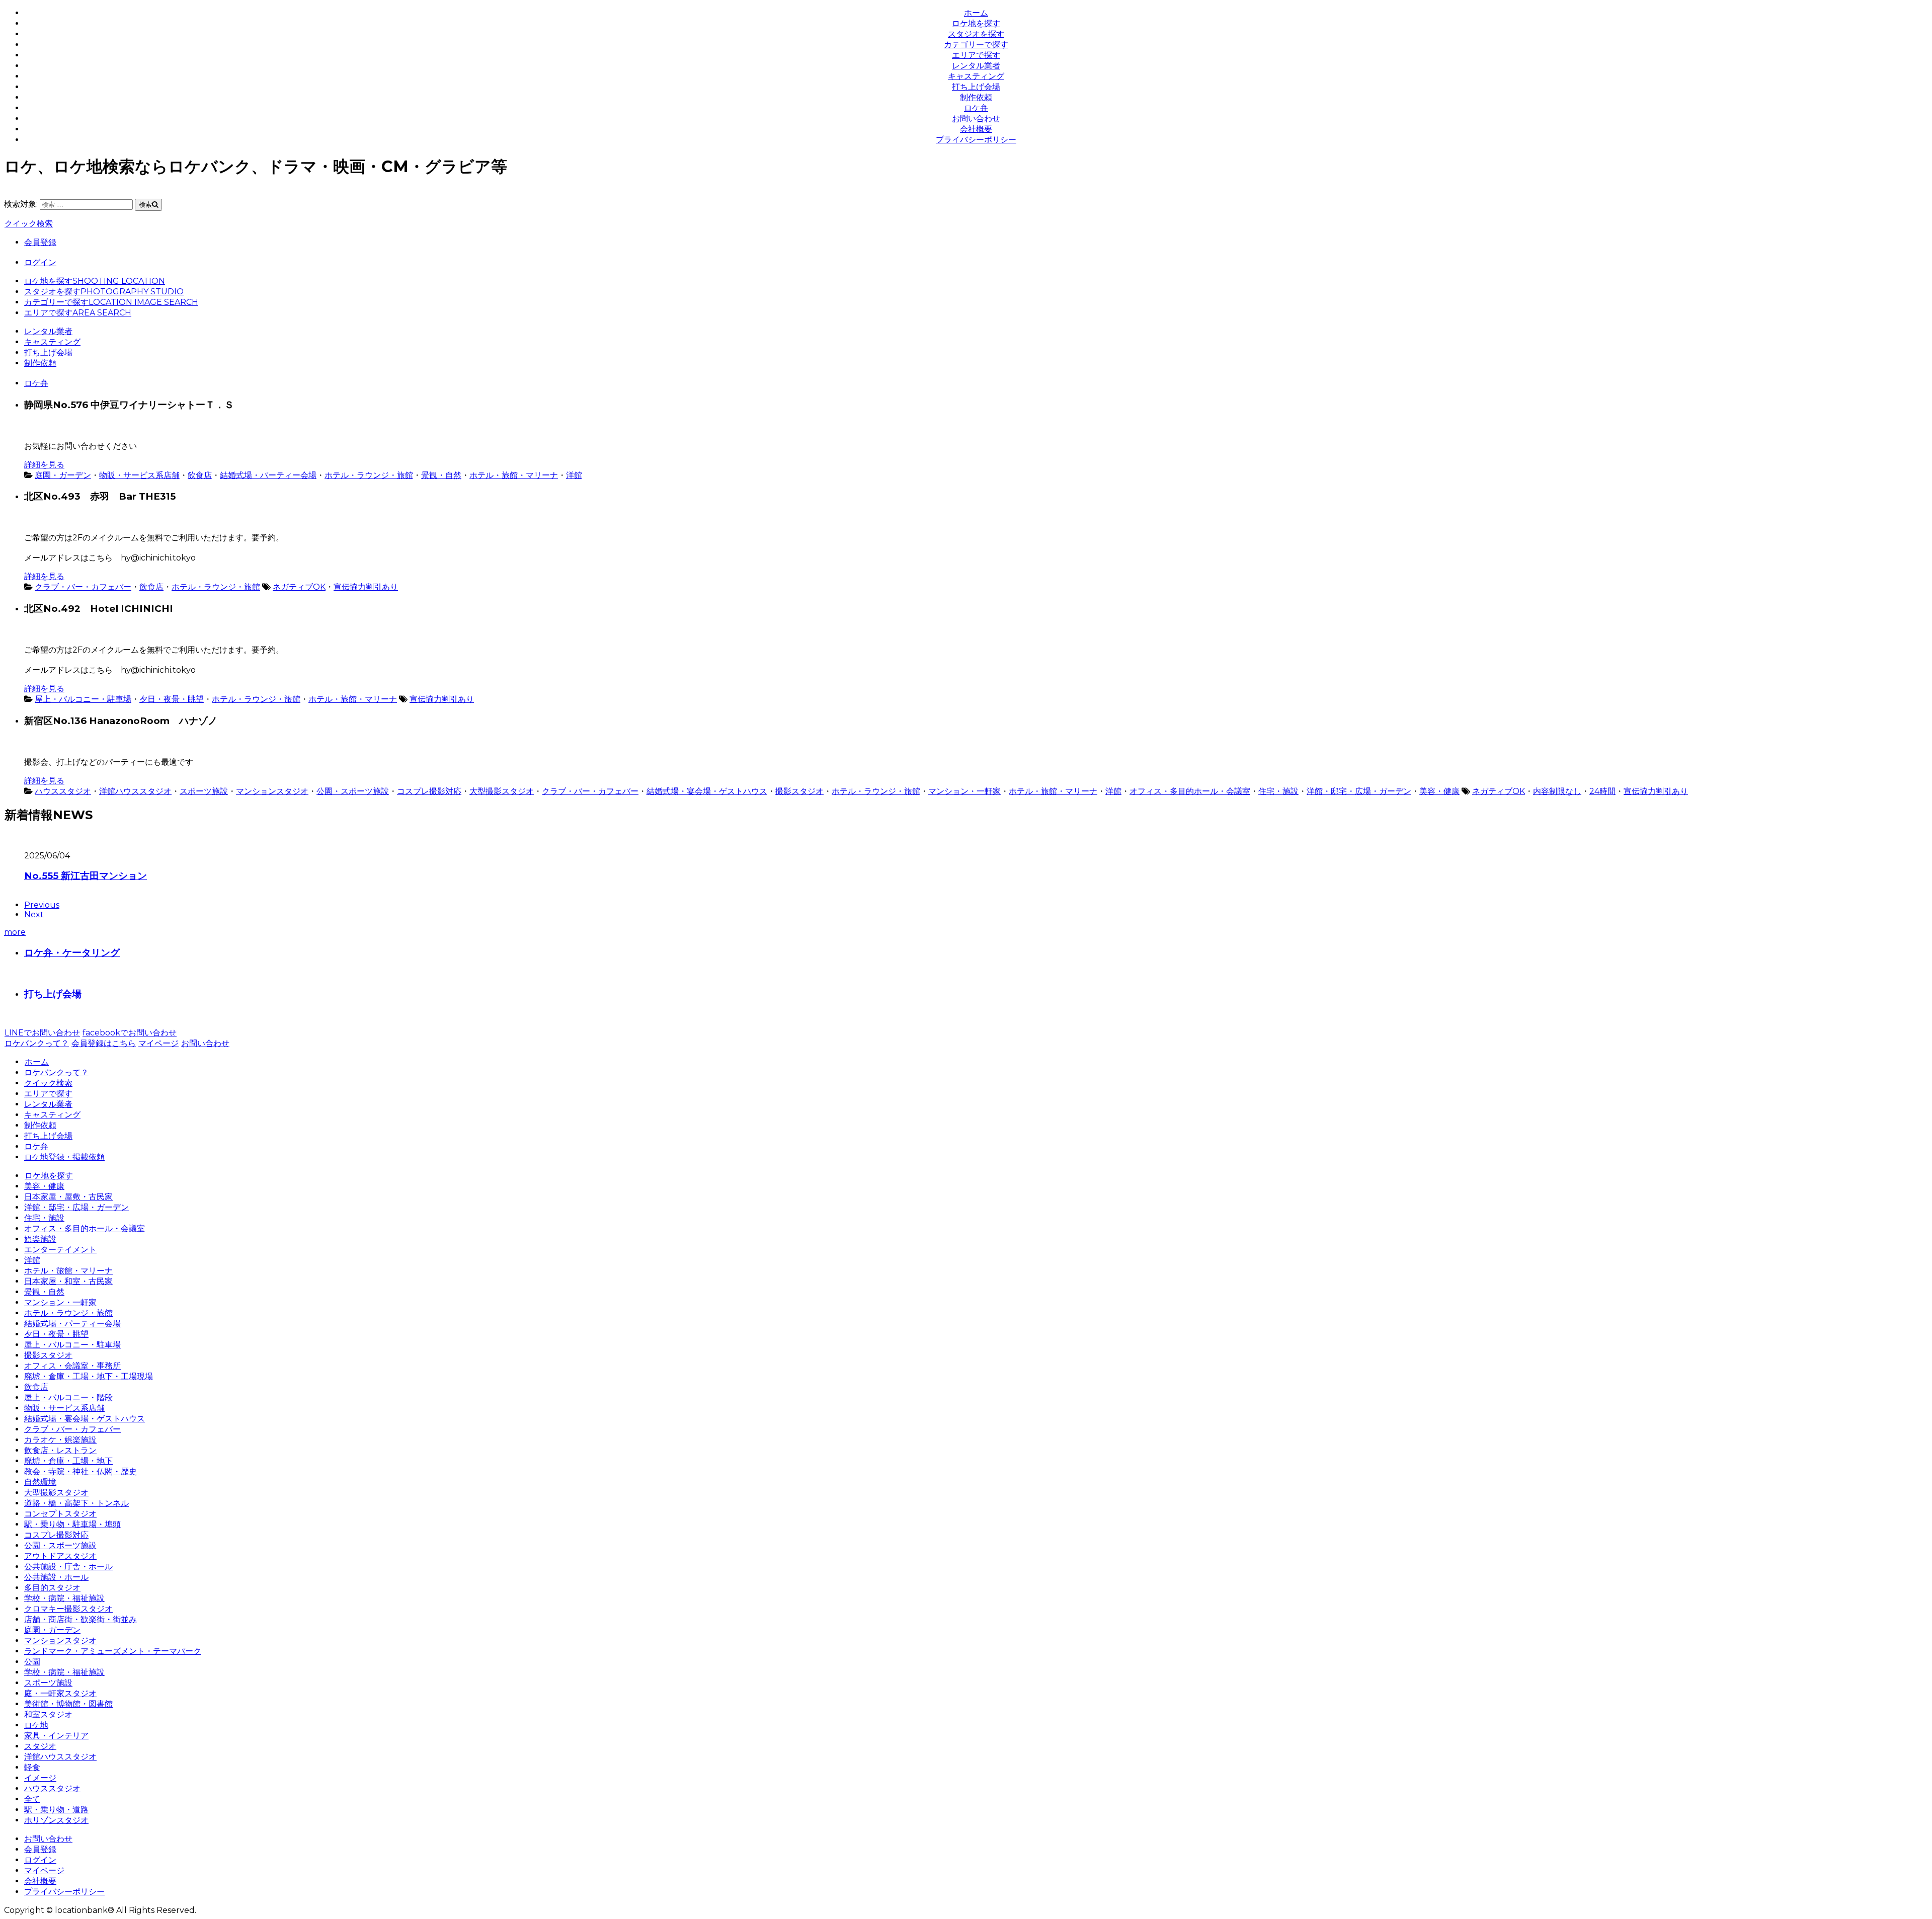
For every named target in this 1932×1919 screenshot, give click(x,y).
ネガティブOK (299, 587)
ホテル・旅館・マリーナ (514, 475)
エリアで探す (976, 55)
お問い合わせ (976, 118)
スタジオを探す (976, 34)
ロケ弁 (976, 108)
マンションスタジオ (272, 791)
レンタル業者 (976, 66)
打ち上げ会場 (976, 87)
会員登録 (40, 242)
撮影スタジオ (799, 791)
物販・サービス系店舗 (139, 475)
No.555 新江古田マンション (86, 876)
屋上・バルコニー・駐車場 (83, 699)
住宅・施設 (1278, 791)
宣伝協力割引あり (366, 587)
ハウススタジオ (63, 791)
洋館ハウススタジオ (135, 791)
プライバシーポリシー (976, 140)
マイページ (158, 1043)
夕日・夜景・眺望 (172, 699)
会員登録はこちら (104, 1043)
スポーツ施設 (204, 791)
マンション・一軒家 (964, 791)
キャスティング (976, 76)
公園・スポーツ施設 (353, 791)
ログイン (40, 262)
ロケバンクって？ (37, 1043)
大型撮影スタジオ (502, 791)
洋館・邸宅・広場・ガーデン (1359, 791)
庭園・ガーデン (63, 475)
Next (34, 914)
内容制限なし (1557, 791)
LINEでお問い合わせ (42, 1033)
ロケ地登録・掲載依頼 (64, 1157)
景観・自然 (441, 475)
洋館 (574, 475)
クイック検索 (29, 224)
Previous (42, 905)
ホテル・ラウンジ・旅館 (369, 475)
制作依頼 (976, 97)
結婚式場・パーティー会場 (268, 475)
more (15, 932)
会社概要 (976, 129)
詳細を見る (44, 465)
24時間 (1602, 791)
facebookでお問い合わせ (130, 1033)
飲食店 (200, 475)
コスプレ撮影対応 (429, 791)
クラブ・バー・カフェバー (83, 587)
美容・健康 (1439, 791)
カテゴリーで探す (976, 45)
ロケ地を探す (976, 23)
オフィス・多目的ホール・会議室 (1190, 791)
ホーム (976, 13)
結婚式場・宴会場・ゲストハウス (707, 791)
